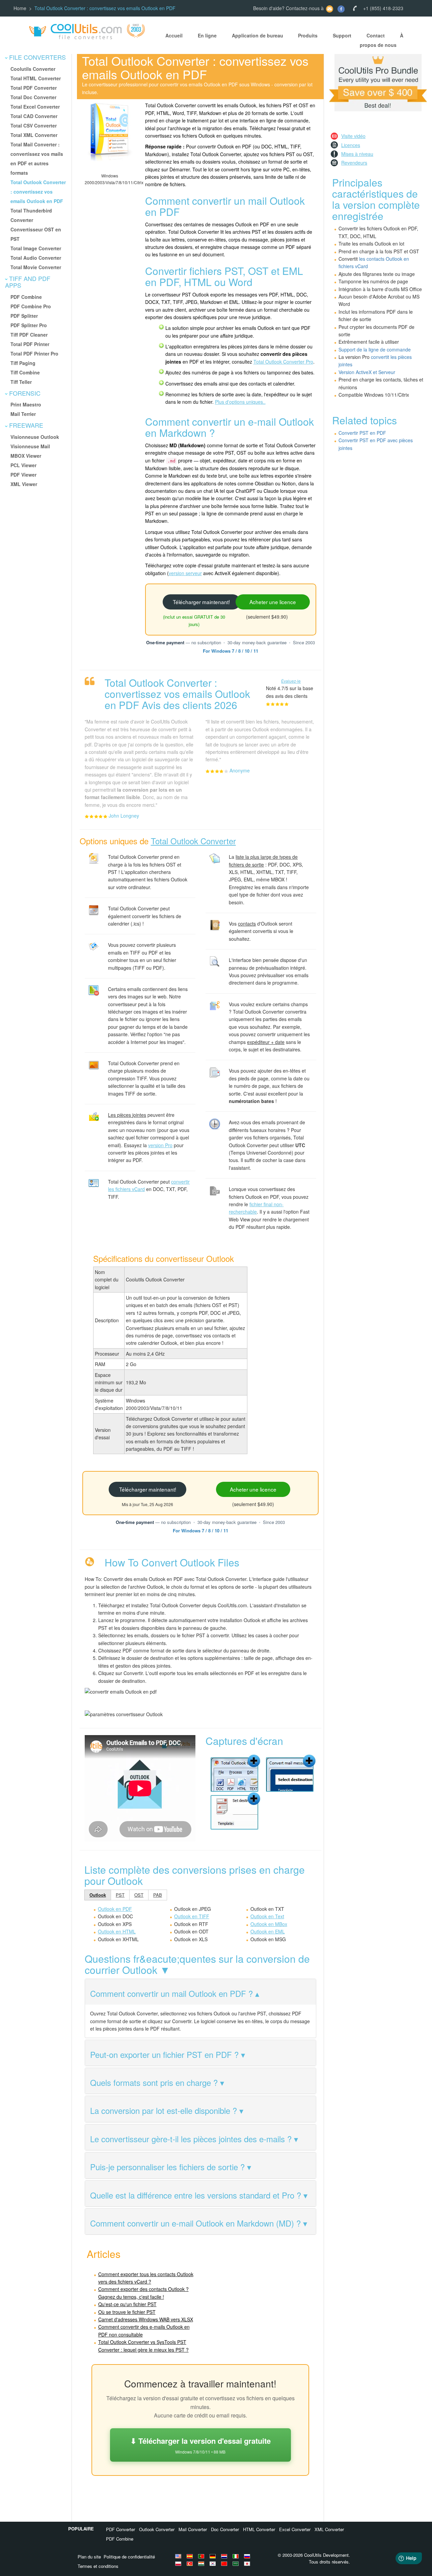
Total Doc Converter (33, 97)
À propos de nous (382, 40)
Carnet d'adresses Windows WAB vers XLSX (146, 2319)
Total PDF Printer (30, 344)
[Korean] (214, 2564)
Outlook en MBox (269, 1924)
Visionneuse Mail (30, 446)
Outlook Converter (157, 2529)
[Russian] (248, 2556)
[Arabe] (237, 2564)
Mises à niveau (357, 154)
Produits (308, 35)
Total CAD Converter (34, 116)
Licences (351, 145)
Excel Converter (295, 2529)
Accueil (174, 35)
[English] (179, 2556)
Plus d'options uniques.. (240, 402)
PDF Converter (120, 2529)
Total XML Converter (34, 135)
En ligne (207, 35)
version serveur (185, 573)
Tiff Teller (21, 382)
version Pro (160, 1145)
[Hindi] (202, 2564)
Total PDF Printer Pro (34, 353)
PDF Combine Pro (31, 306)
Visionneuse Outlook (35, 437)
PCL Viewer (23, 465)
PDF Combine (26, 297)
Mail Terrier (23, 414)
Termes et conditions (98, 2566)
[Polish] (179, 2564)
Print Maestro (26, 404)
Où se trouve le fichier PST (127, 2312)
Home (20, 8)
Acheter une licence (273, 602)
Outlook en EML (268, 1931)
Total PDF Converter (34, 88)
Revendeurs (354, 163)
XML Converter (329, 2529)
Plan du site (89, 2557)
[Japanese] (248, 2564)
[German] (214, 2556)
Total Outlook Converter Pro (283, 362)
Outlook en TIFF (192, 1916)
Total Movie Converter (36, 267)
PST (120, 1895)
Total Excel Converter (35, 107)
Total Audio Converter (36, 258)
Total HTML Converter (36, 78)
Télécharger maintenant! (201, 602)
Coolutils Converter (33, 69)
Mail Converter (193, 2529)
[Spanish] (191, 2556)
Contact (376, 35)
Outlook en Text (267, 1916)
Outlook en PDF (115, 1909)
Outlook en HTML (117, 1931)
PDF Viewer (23, 475)
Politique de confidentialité (129, 2557)
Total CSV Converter (34, 125)
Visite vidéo (353, 136)
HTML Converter (259, 2529)
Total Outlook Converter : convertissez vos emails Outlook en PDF (38, 192)
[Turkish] (191, 2564)
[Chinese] (225, 2564)
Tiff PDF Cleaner (29, 335)
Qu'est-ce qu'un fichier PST (127, 2304)
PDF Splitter (24, 316)
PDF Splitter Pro (29, 325)
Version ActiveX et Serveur (367, 372)
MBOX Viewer (26, 456)
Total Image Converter (36, 248)
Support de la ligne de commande (375, 349)
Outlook (98, 1895)
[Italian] (237, 2556)
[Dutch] (225, 2556)
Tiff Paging (23, 363)
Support (342, 35)
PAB (158, 1895)
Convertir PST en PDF (362, 433)
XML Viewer (24, 484)
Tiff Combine (25, 372)
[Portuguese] (202, 2556)
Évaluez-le (291, 681)
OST (139, 1895)
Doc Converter (225, 2529)
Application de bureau (258, 35)
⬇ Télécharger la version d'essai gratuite (200, 2445)
